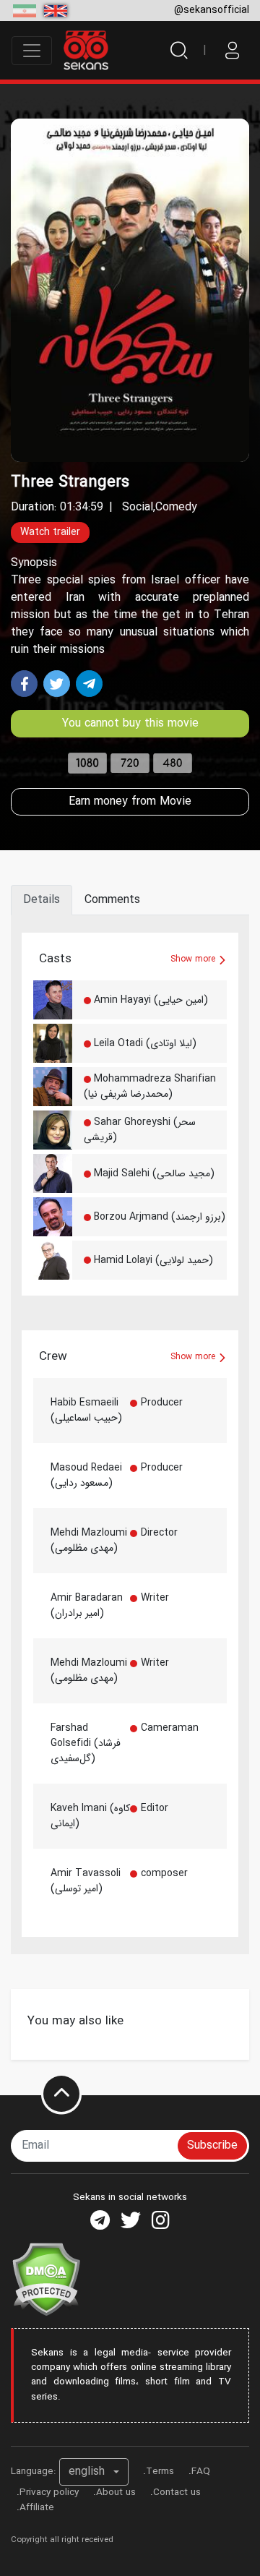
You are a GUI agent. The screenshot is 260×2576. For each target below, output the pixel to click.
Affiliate (37, 2508)
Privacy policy (49, 2492)
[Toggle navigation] (32, 51)
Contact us (177, 2492)
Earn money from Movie (130, 801)
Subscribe (212, 2145)
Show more (194, 959)
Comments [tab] (112, 900)
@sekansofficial (212, 10)
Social (138, 507)
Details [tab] (42, 900)
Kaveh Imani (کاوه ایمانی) (90, 1816)
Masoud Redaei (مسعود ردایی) (86, 1475)
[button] (94, 2472)
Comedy (176, 507)
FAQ (201, 2472)
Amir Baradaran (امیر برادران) (87, 1605)
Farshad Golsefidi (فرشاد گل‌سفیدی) (86, 1743)
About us (116, 2492)
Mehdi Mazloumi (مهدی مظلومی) (89, 1540)
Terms (160, 2472)
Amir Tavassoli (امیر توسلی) (86, 1881)
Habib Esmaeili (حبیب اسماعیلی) (86, 1410)
